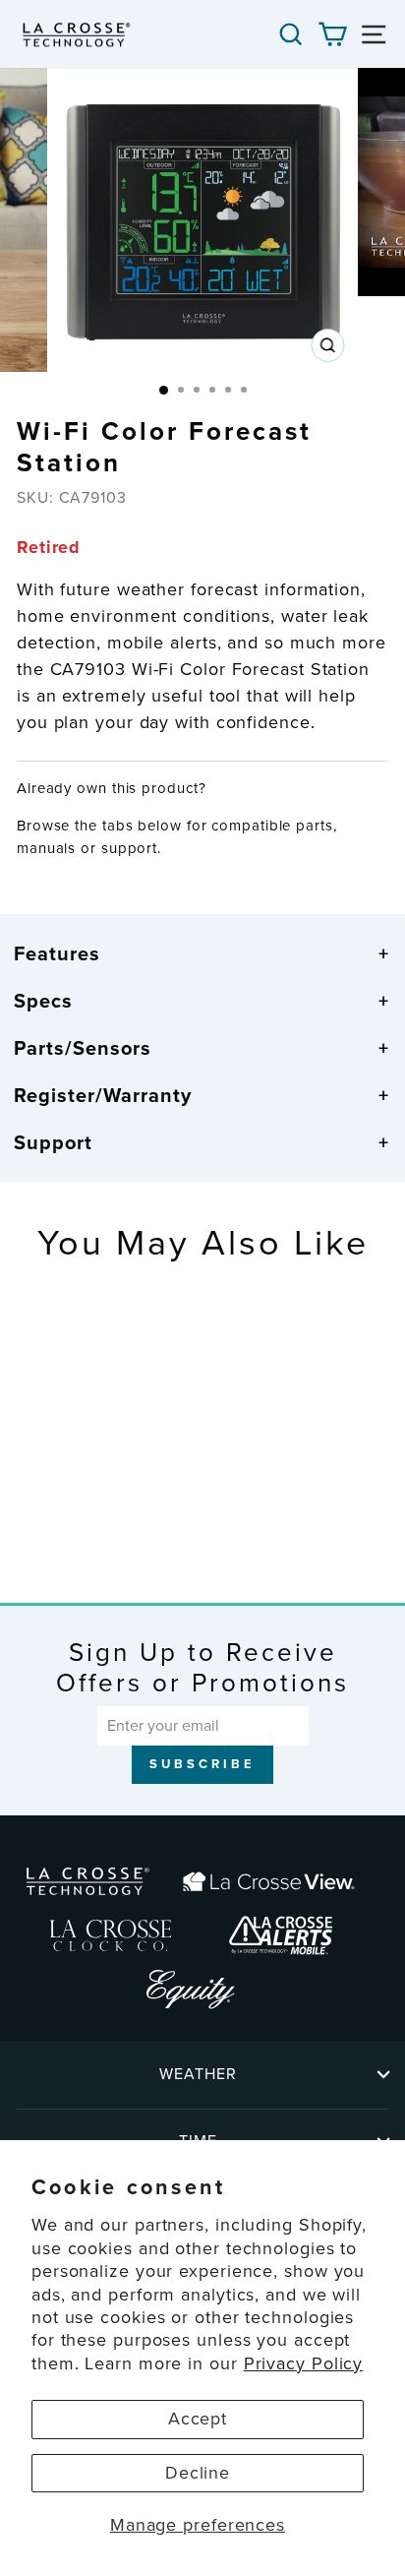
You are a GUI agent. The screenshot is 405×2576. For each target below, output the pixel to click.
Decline (198, 2473)
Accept (198, 2419)
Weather (198, 2074)
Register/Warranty (103, 1095)
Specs (43, 1001)
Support (53, 1142)
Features (57, 953)
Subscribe (202, 1764)
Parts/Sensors (83, 1048)
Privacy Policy (304, 2363)
